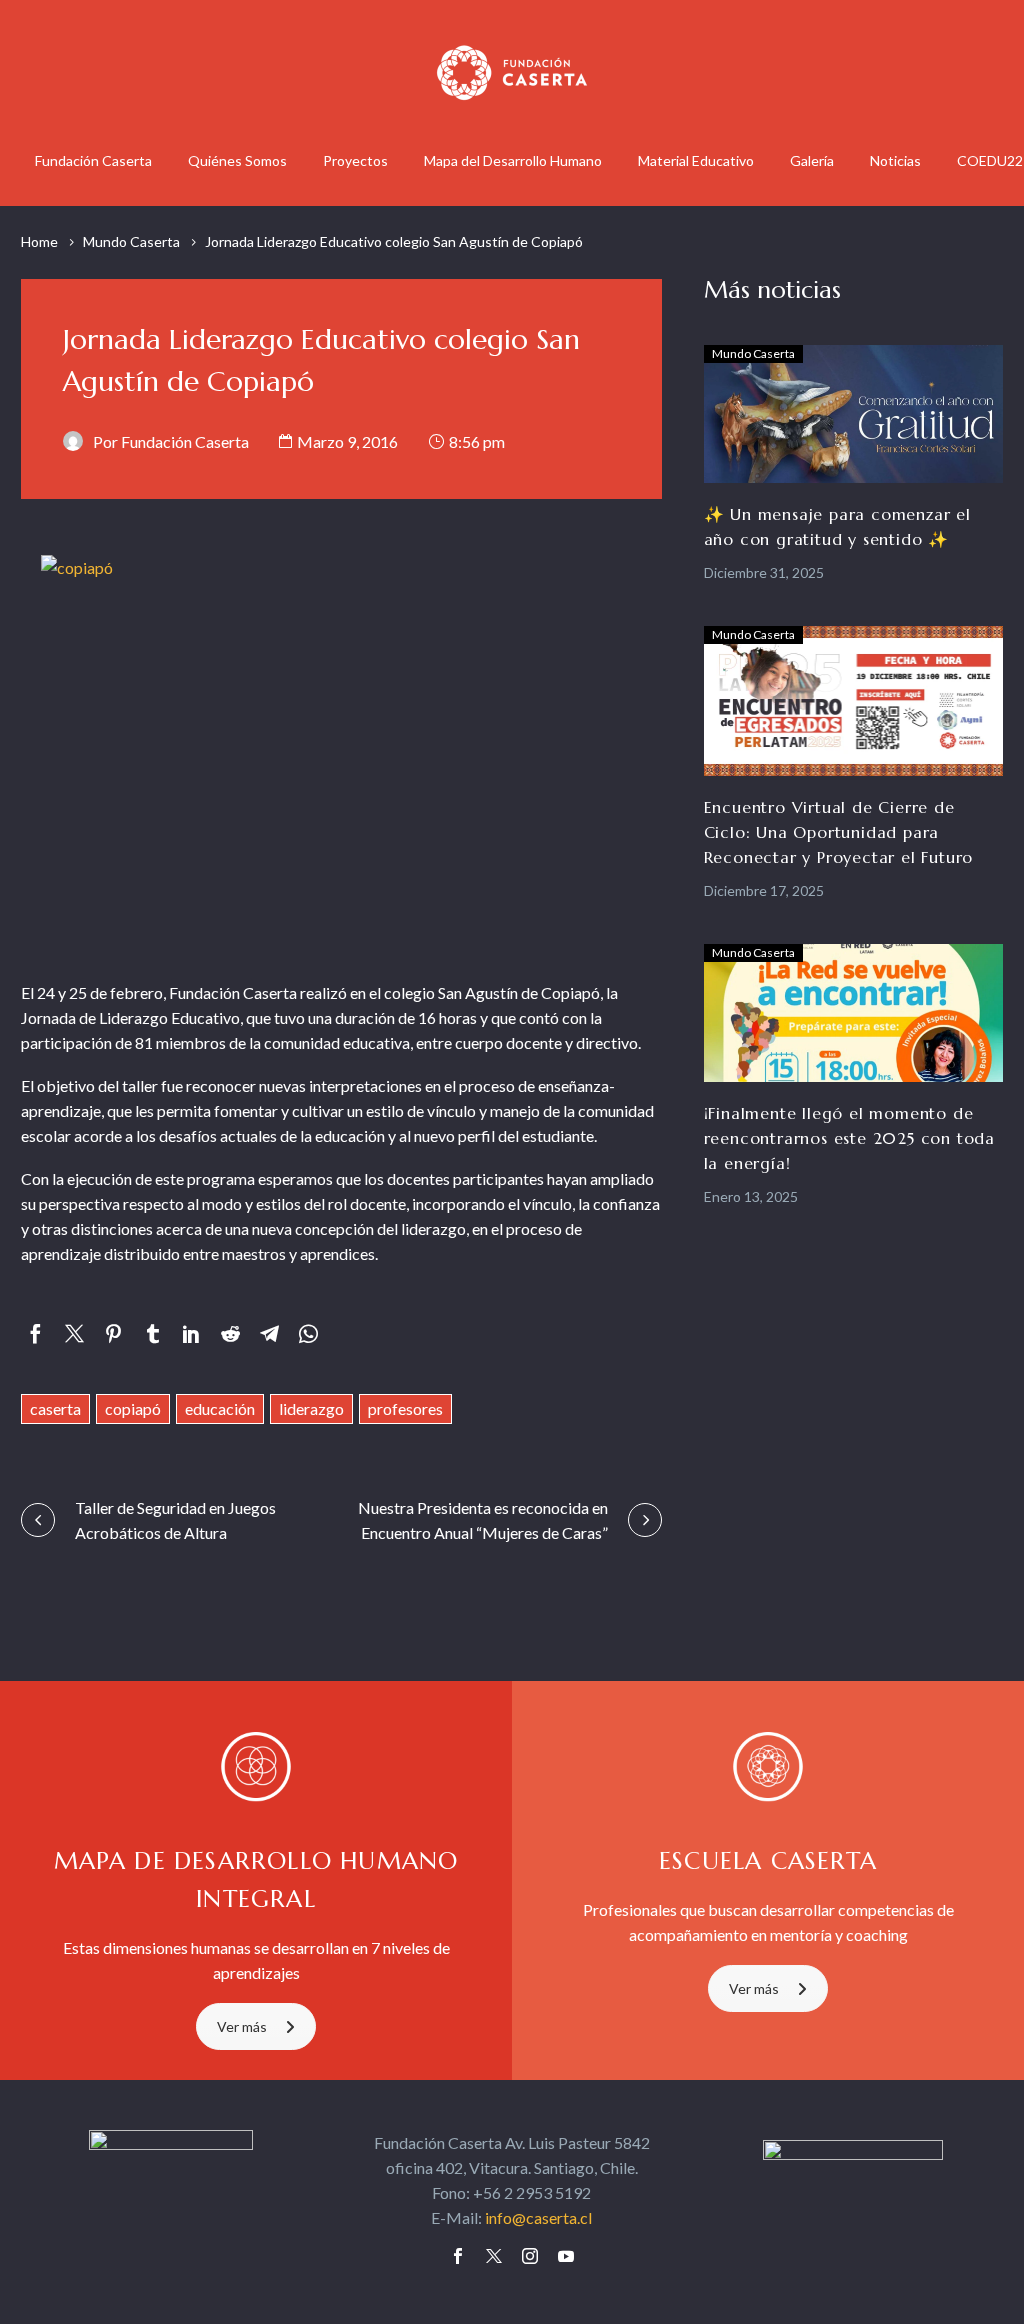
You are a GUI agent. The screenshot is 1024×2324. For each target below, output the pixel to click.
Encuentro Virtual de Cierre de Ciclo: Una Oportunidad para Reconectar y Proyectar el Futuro (839, 832)
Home (39, 241)
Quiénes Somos (237, 160)
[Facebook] (35, 1333)
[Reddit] (230, 1333)
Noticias (895, 160)
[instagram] (530, 2256)
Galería (812, 160)
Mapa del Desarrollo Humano (513, 160)
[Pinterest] (113, 1333)
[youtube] (566, 2256)
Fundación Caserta (93, 160)
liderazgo (311, 1408)
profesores (405, 1408)
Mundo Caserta (131, 241)
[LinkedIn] (191, 1333)
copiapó (133, 1408)
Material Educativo (696, 160)
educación (220, 1408)
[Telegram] (269, 1333)
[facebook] (458, 2256)
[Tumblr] (152, 1333)
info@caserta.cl (538, 2217)
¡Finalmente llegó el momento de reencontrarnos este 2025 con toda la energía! (849, 1138)
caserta (55, 1408)
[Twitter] (74, 1333)
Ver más (242, 2026)
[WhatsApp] (308, 1333)
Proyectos (355, 160)
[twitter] (494, 2256)
